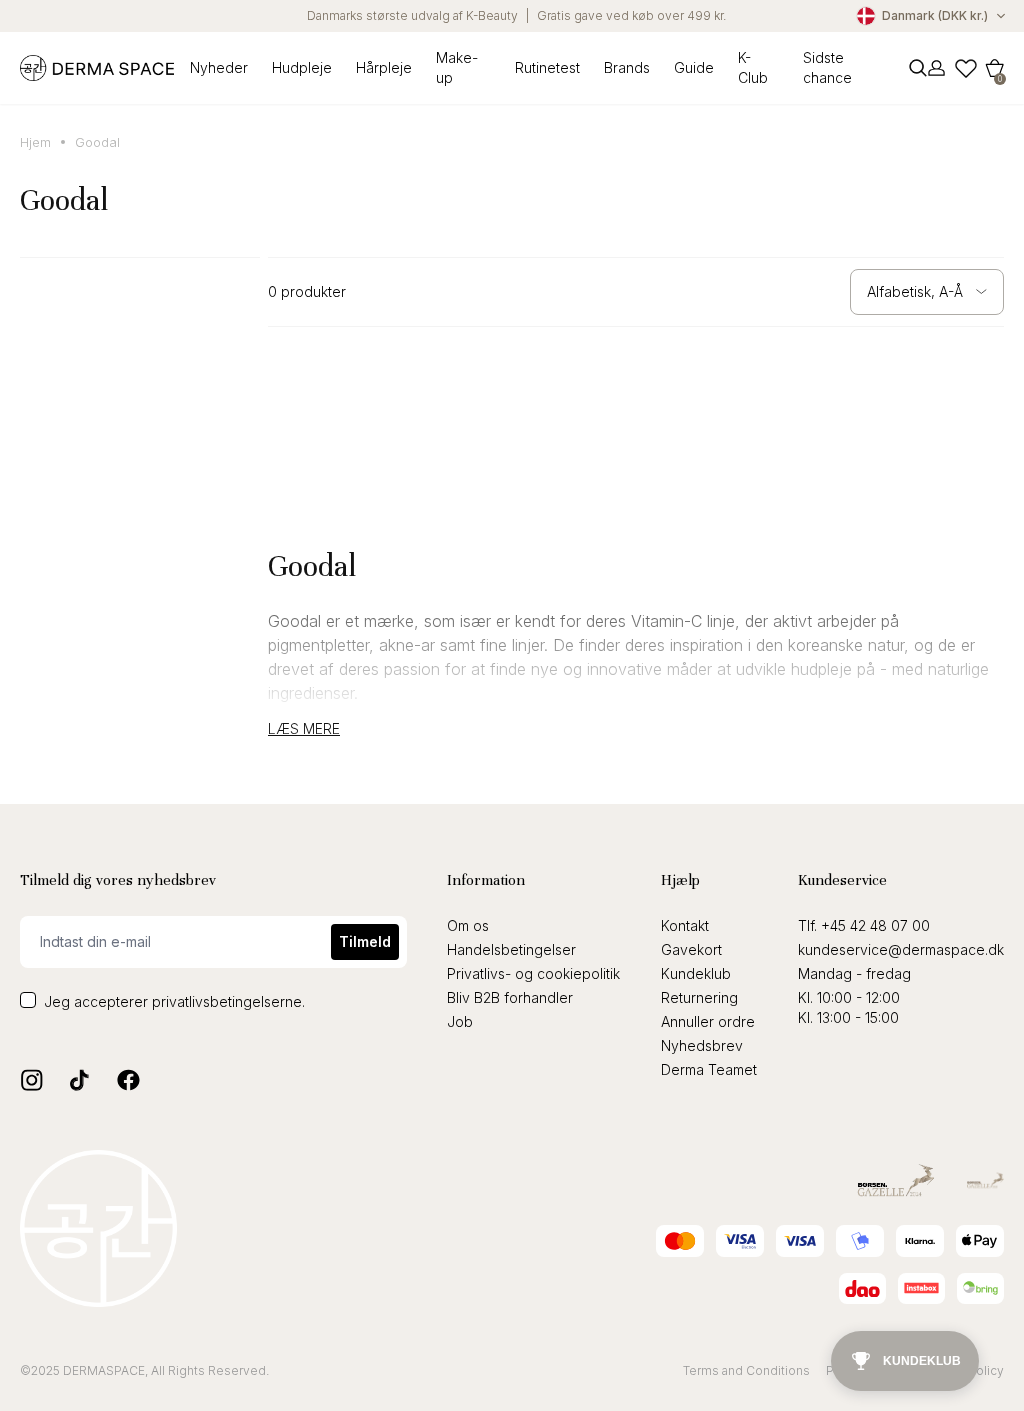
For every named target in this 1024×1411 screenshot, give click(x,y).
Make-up (457, 67)
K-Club (753, 67)
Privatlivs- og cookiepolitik (533, 973)
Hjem (35, 142)
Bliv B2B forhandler (510, 997)
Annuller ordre (708, 1021)
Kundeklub (696, 973)
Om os (468, 925)
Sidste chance (827, 67)
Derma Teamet (709, 1069)
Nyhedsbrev (702, 1045)
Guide (694, 67)
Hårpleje (384, 67)
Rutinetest (547, 67)
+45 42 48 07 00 (875, 925)
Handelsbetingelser (511, 949)
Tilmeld (365, 941)
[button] (995, 68)
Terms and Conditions (746, 1370)
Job (460, 1021)
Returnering (699, 997)
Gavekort (691, 949)
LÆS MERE (304, 729)
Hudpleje (302, 67)
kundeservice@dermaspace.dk (901, 949)
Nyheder (219, 67)
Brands (627, 67)
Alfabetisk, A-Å (915, 291)
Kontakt (685, 925)
